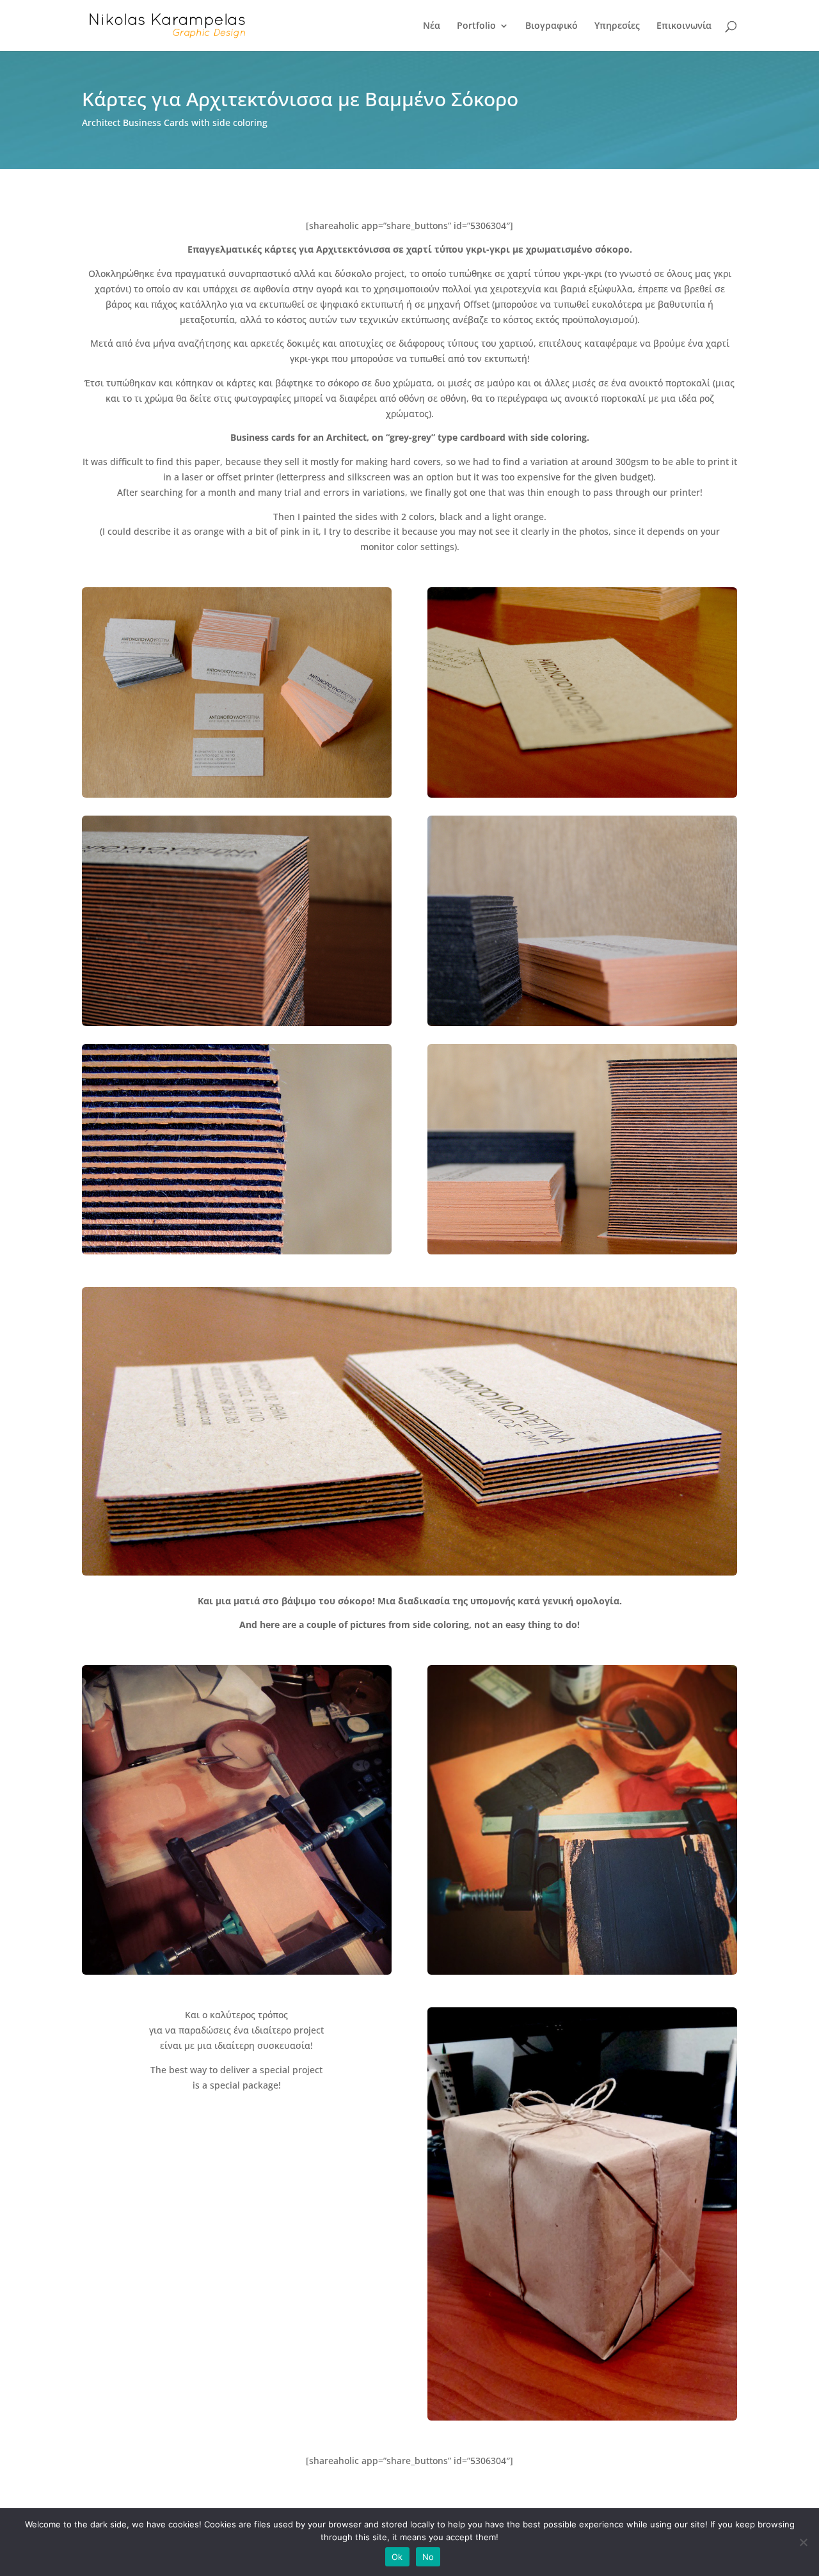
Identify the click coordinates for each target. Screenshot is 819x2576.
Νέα (432, 26)
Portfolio (476, 26)
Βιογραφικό (552, 26)
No (428, 2557)
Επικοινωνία (684, 26)
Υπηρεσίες (617, 26)
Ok (397, 2557)
